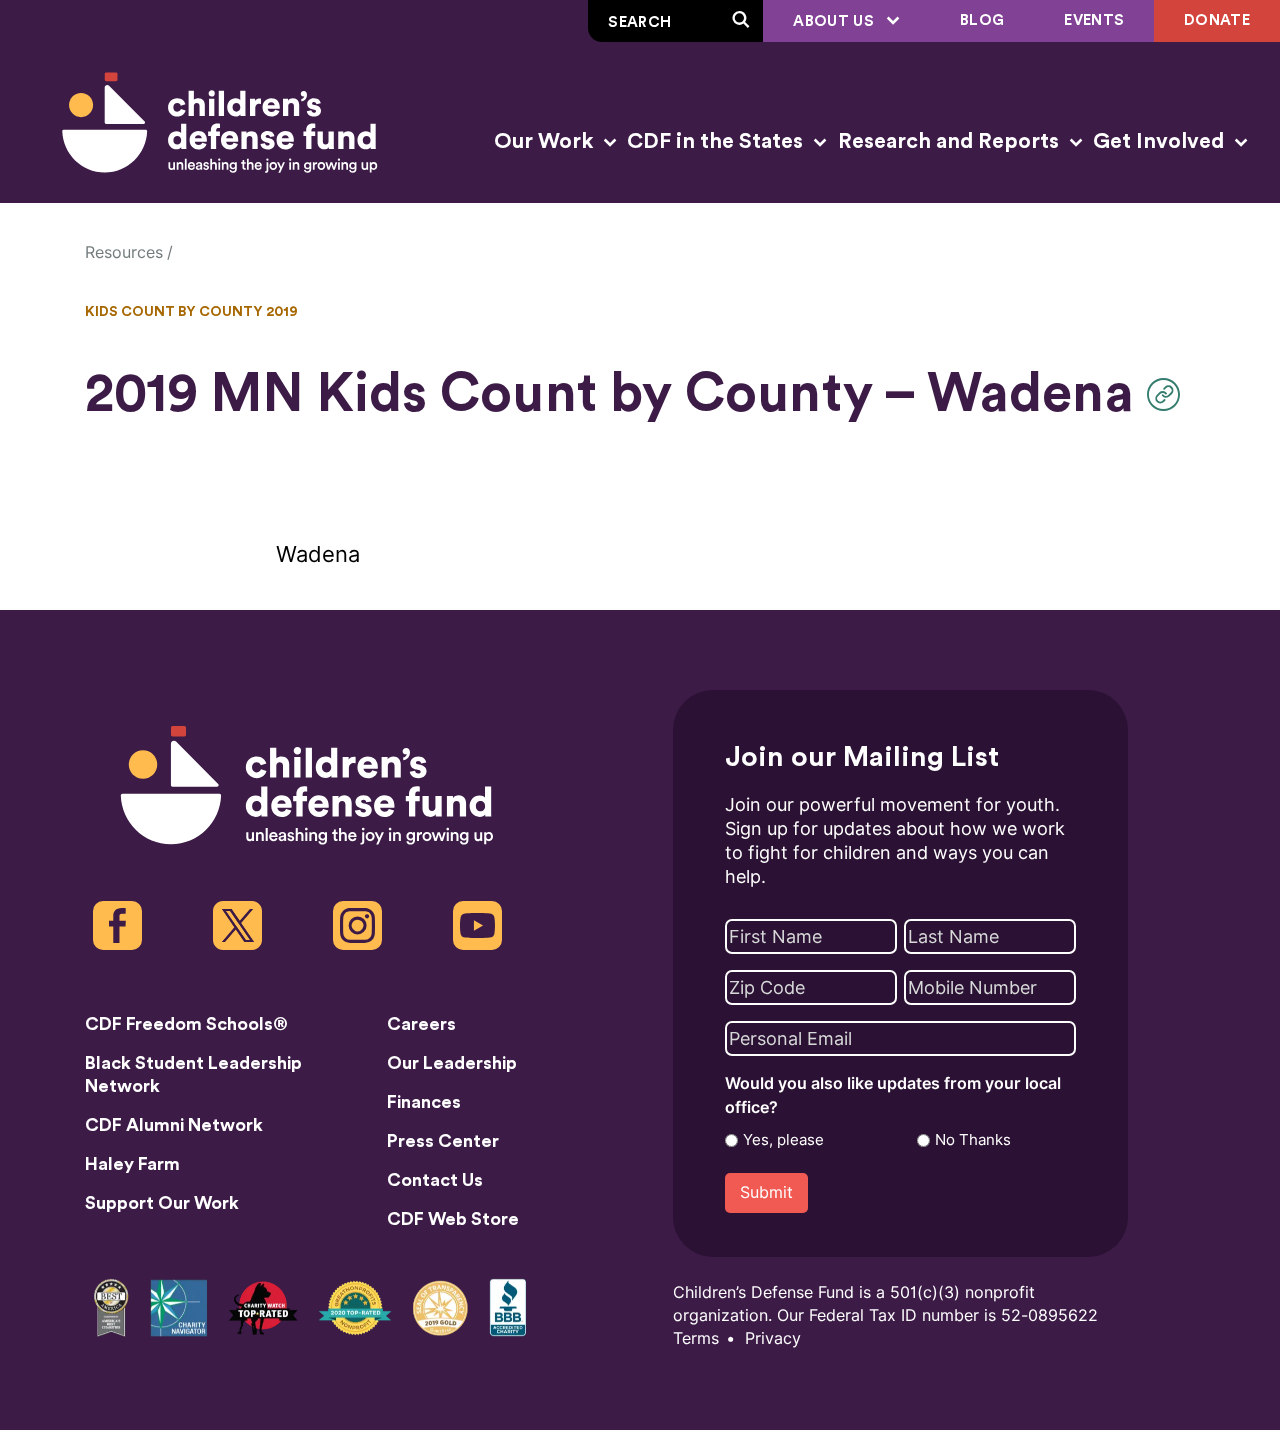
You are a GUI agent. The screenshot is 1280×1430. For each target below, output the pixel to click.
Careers (421, 1024)
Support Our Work (162, 1203)
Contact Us (435, 1180)
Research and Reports (951, 141)
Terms (696, 1338)
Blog (982, 20)
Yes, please (783, 1140)
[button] (1168, 394)
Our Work (546, 141)
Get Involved (1161, 141)
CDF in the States (717, 141)
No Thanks (973, 1140)
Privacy (773, 1338)
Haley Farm (132, 1164)
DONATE (1217, 20)
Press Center (443, 1141)
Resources (124, 252)
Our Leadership (452, 1063)
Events (1094, 20)
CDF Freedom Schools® (186, 1024)
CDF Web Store (453, 1219)
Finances (424, 1102)
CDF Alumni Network (174, 1125)
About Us (835, 21)
